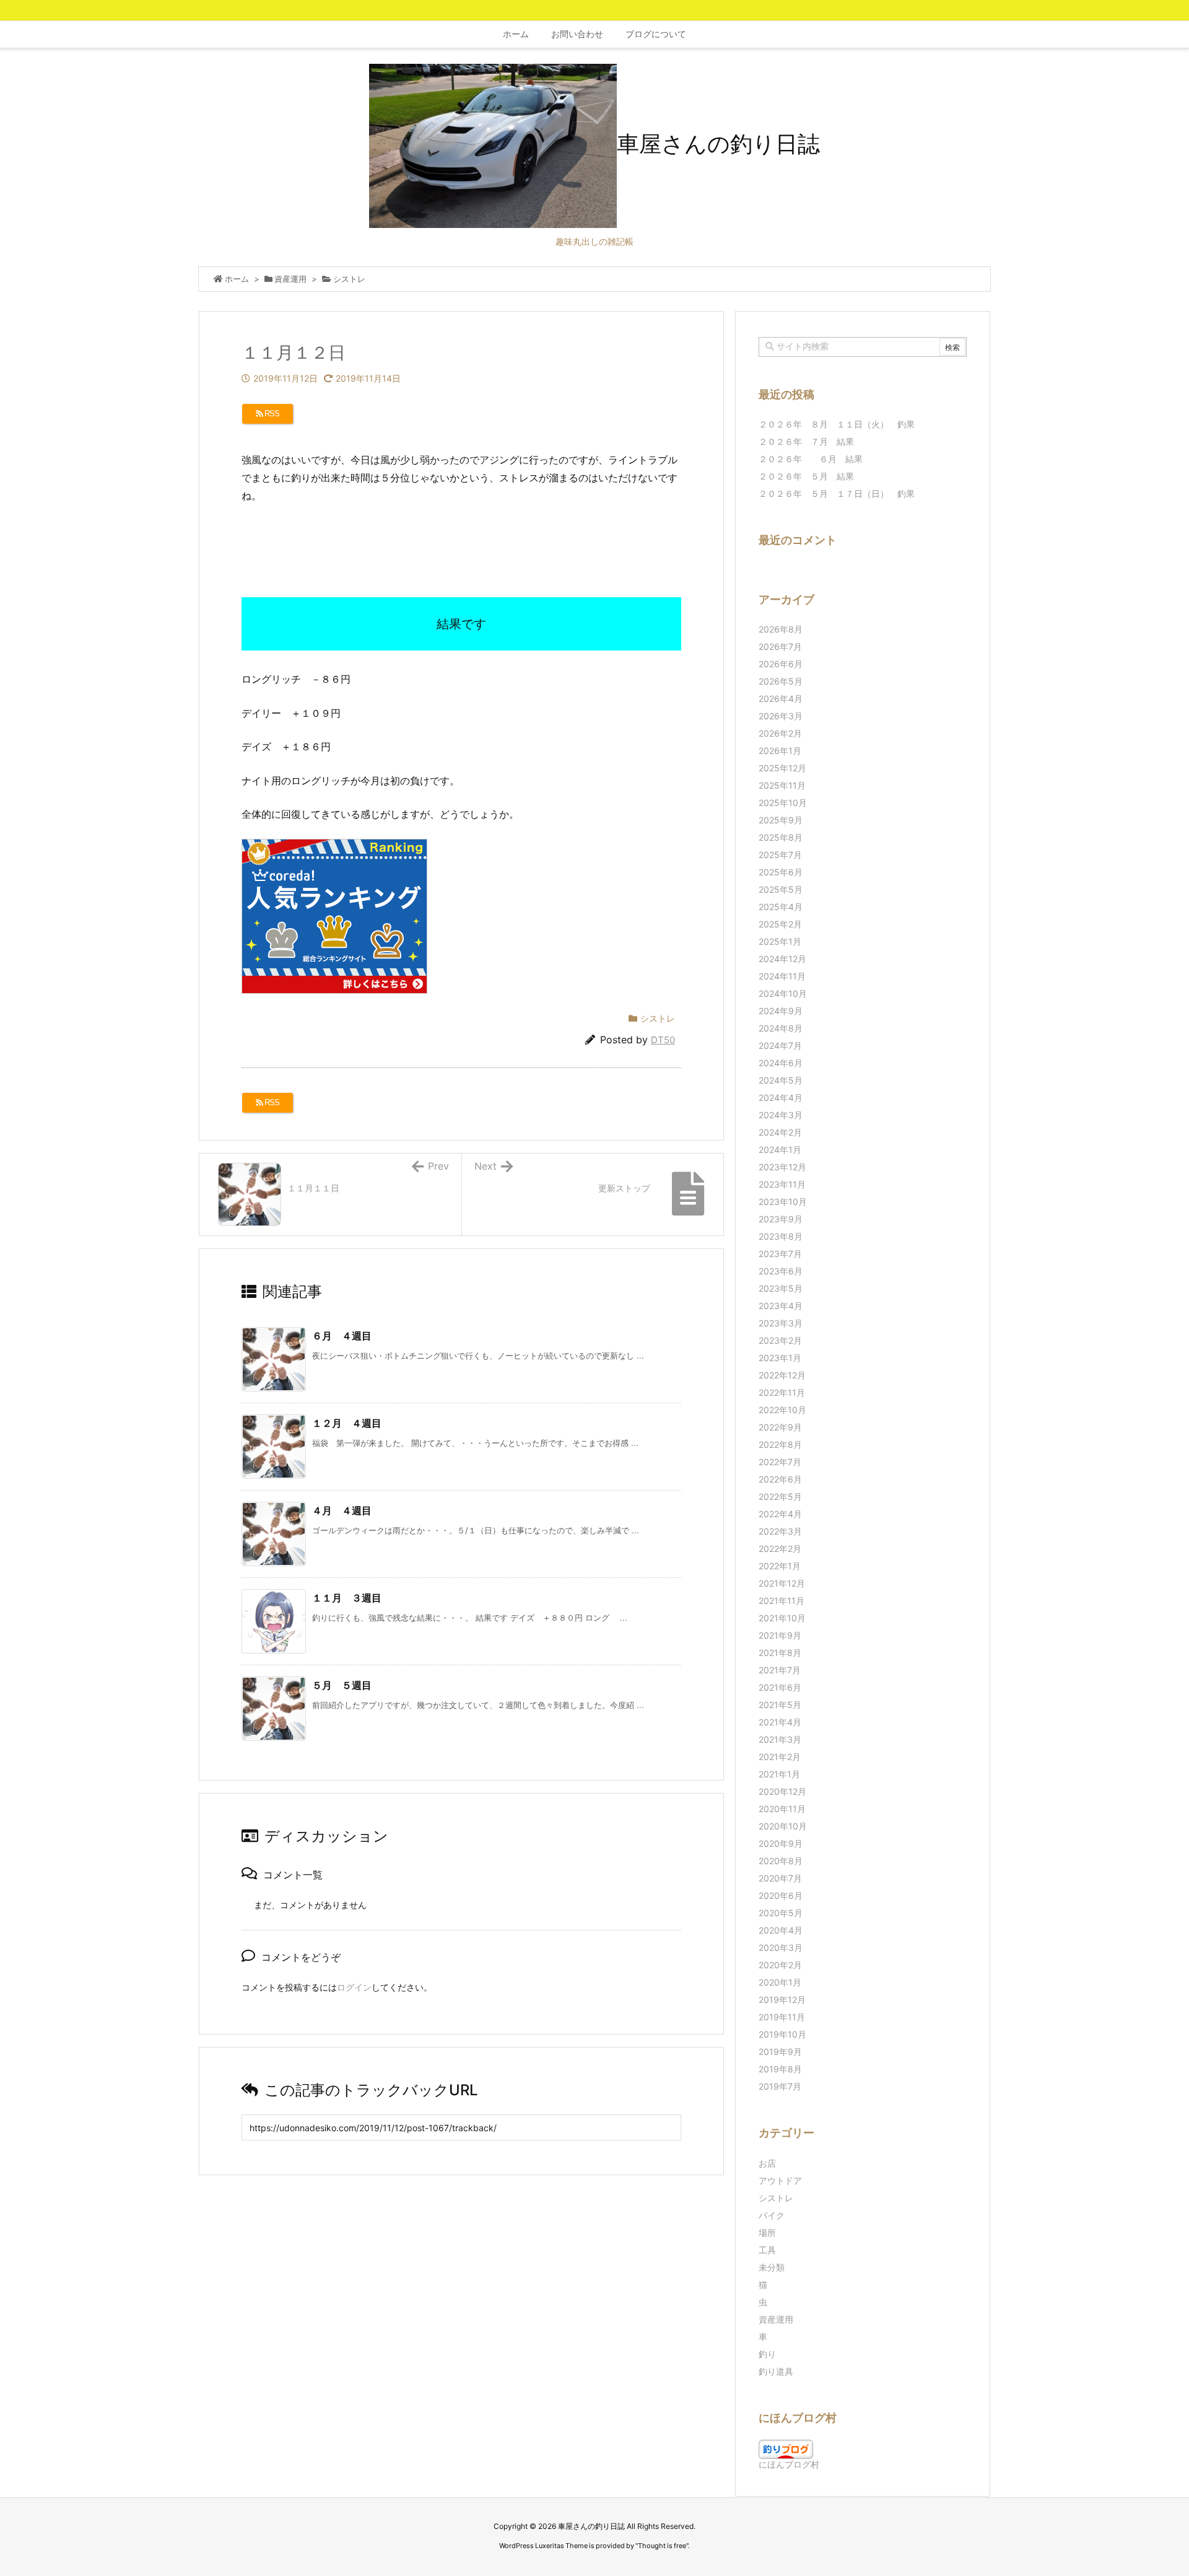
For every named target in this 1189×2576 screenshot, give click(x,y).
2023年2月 (780, 1340)
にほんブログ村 (789, 2464)
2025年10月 (783, 803)
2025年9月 (781, 820)
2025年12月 (782, 768)
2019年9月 (780, 2052)
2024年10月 (783, 993)
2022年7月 (780, 1462)
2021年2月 (780, 1757)
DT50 (663, 1040)
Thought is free (662, 2546)
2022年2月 (780, 1549)
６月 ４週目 (342, 1336)
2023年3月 (781, 1323)
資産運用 (290, 279)
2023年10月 (783, 1202)
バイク (772, 2215)
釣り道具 (776, 2371)
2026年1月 (780, 751)
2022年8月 (780, 1444)
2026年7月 (780, 646)
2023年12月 (782, 1167)
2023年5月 (781, 1288)
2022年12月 (782, 1375)
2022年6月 (780, 1479)
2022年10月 (782, 1410)
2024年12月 (782, 959)
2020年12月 (782, 1791)
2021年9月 (780, 1635)
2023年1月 (780, 1358)
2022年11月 (782, 1392)
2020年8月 (781, 1861)
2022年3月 (780, 1531)
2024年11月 (782, 976)
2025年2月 (780, 924)
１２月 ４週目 (347, 1423)
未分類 (772, 2267)
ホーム (237, 279)
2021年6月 (780, 1687)
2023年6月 (781, 1271)
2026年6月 (781, 664)
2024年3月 (781, 1115)
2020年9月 (781, 1843)
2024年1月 (780, 1150)
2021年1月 (779, 1774)
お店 (767, 2163)
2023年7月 (780, 1254)
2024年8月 (781, 1028)
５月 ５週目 (342, 1685)
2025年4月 (781, 907)
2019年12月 (782, 2000)
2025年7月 (780, 855)
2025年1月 (780, 941)
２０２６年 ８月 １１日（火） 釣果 (837, 424)
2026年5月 (781, 681)
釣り (767, 2354)
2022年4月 (780, 1514)
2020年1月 (780, 1982)
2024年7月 (780, 1045)
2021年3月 (780, 1739)
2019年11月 (782, 2017)
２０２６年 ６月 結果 (811, 459)
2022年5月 (780, 1496)
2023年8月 (781, 1236)
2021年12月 (782, 1583)
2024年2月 (780, 1132)
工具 (767, 2250)
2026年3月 (781, 716)
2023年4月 (781, 1306)
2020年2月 (780, 1965)
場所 (767, 2232)
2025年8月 (781, 837)
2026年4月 (781, 699)
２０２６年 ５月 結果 (806, 476)
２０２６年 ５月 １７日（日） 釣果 (837, 493)
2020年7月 (780, 1878)
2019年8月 (780, 2069)
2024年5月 (781, 1080)
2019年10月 (782, 2034)
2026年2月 (780, 733)
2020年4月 (781, 1930)
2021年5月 (780, 1705)
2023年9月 (781, 1219)
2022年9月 (780, 1427)
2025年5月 (781, 889)
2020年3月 (781, 1947)
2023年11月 (782, 1184)
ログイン (354, 1987)
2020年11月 (782, 1809)
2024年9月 (781, 1011)
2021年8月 (780, 1653)
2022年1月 (780, 1566)
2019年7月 (780, 2086)
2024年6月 (781, 1063)
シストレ (349, 279)
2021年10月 (782, 1618)
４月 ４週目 (342, 1510)
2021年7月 (780, 1670)
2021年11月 (782, 1601)
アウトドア (780, 2180)
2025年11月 (782, 785)
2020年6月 (781, 1895)
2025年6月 (781, 872)
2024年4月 (781, 1097)
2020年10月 (783, 1826)
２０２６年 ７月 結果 (806, 441)
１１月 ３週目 (347, 1598)
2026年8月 (781, 629)
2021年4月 (780, 1722)
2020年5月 (781, 1913)
